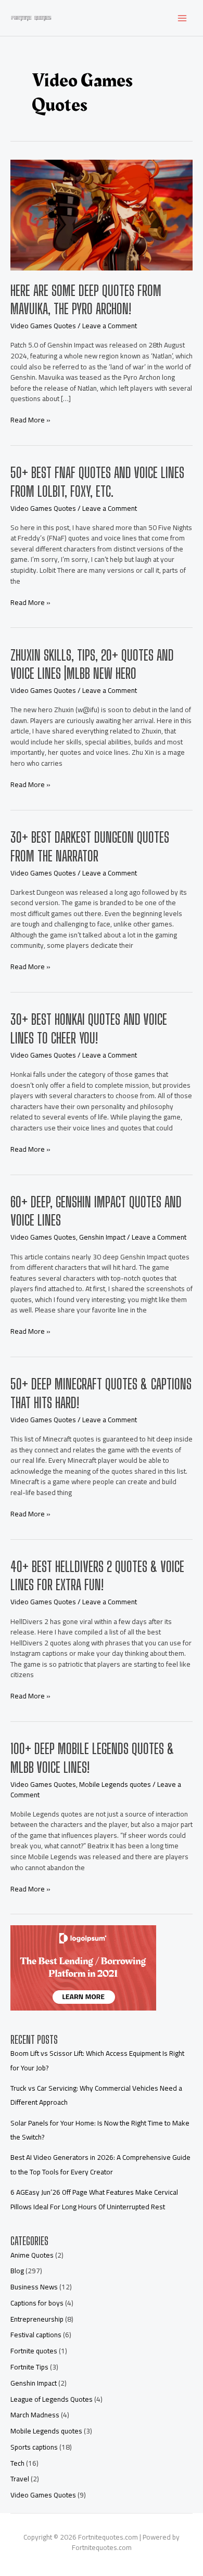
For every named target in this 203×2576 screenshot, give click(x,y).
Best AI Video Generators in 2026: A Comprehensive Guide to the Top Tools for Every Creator (100, 2164)
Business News (34, 2287)
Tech (17, 2463)
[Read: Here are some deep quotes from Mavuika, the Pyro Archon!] (102, 214)
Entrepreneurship (37, 2319)
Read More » (30, 420)
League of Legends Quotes (52, 2399)
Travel (20, 2479)
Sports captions (34, 2447)
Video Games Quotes (43, 326)
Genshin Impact (102, 1237)
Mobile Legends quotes (115, 1784)
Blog (17, 2271)
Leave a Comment (110, 326)
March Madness (35, 2415)
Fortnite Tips (29, 2367)
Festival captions (36, 2335)
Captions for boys (37, 2303)
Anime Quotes (32, 2255)
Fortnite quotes (34, 2351)
